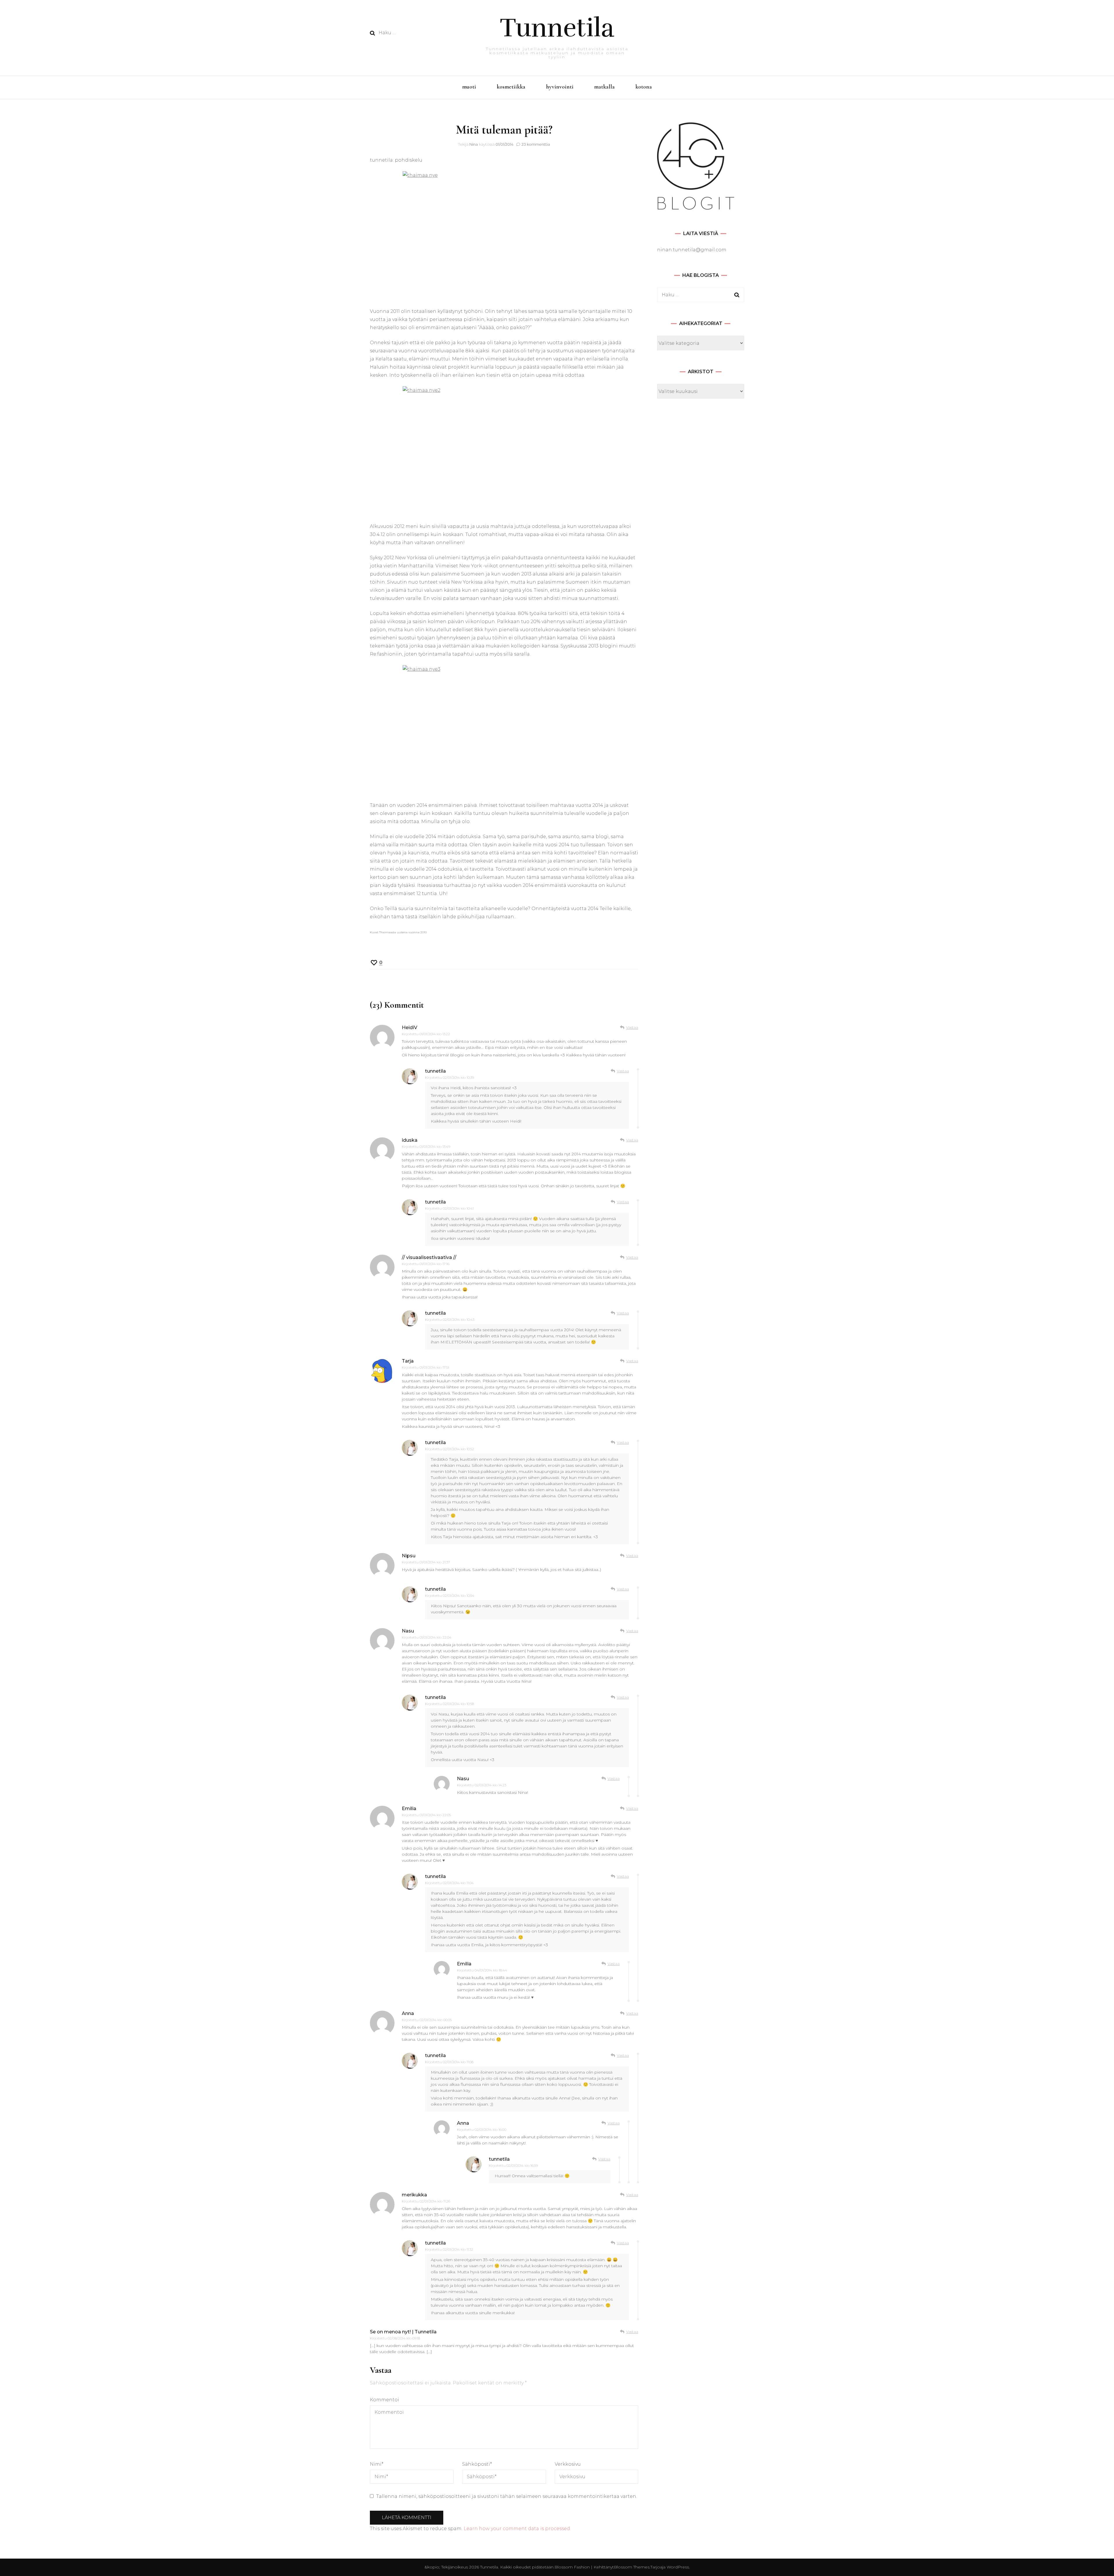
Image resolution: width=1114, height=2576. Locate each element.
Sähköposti (477, 2464)
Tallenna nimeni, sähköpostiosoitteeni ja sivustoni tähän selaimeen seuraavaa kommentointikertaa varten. (507, 2496)
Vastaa (632, 1027)
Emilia (409, 1809)
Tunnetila (557, 28)
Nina (474, 144)
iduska (410, 1140)
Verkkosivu (568, 2464)
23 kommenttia (536, 144)
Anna (408, 2013)
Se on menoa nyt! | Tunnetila (403, 2332)
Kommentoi (385, 2400)
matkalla (604, 87)
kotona (644, 87)
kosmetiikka (511, 87)
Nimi (377, 2464)
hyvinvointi (560, 87)
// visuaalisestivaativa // (429, 1257)
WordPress (678, 2567)
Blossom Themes (632, 2567)
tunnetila (435, 1071)
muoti (469, 87)
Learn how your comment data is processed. (517, 2529)
